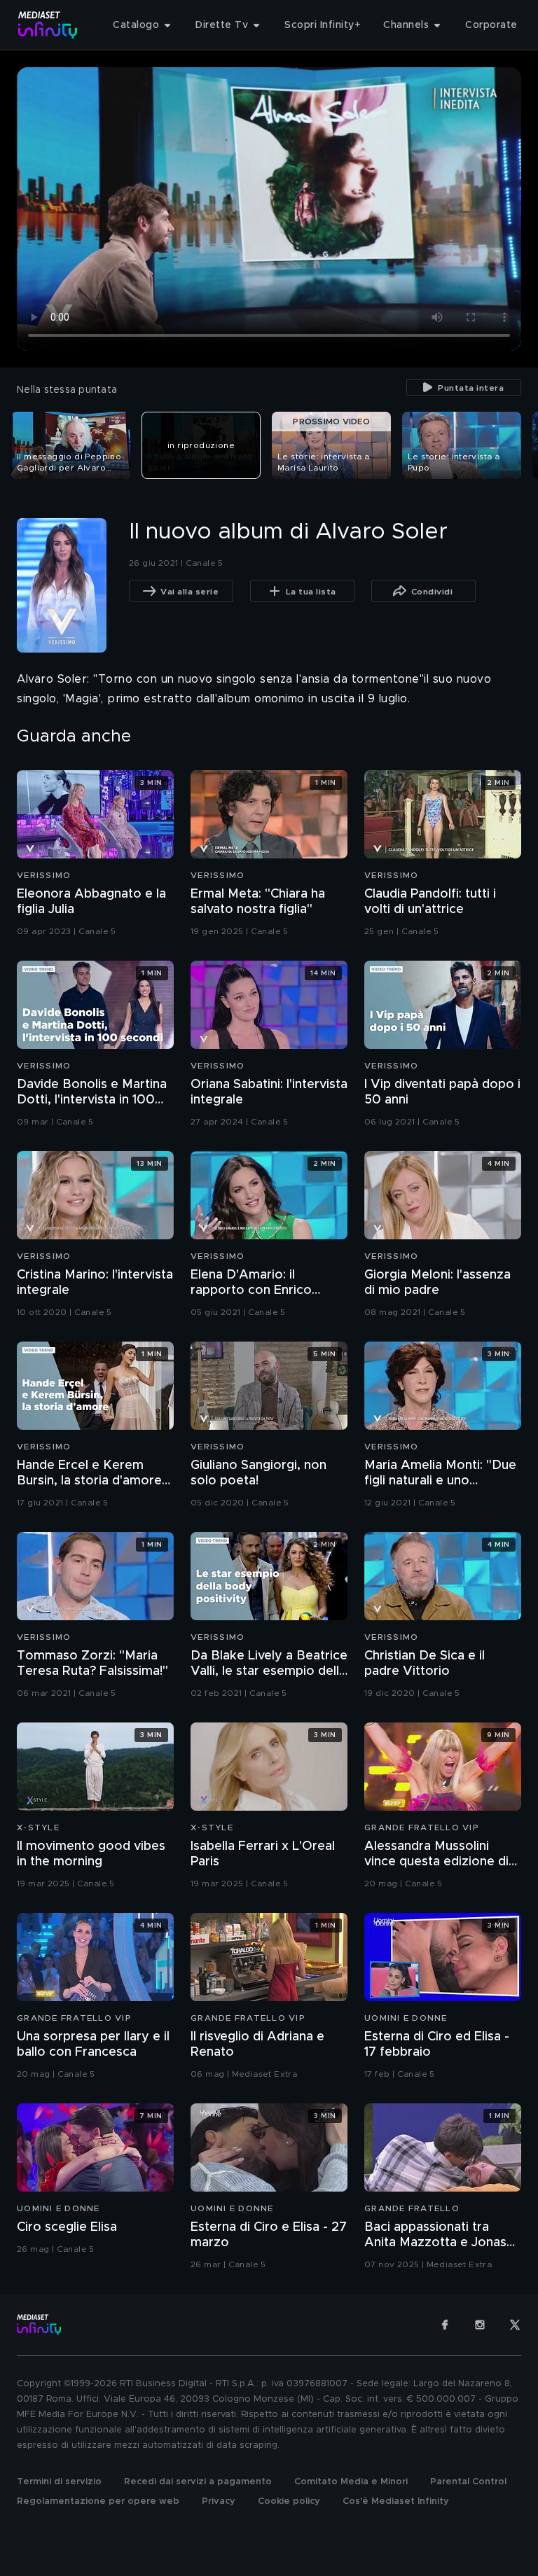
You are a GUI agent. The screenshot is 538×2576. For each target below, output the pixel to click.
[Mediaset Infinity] (48, 25)
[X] (515, 2325)
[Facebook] (445, 2325)
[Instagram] (480, 2325)
